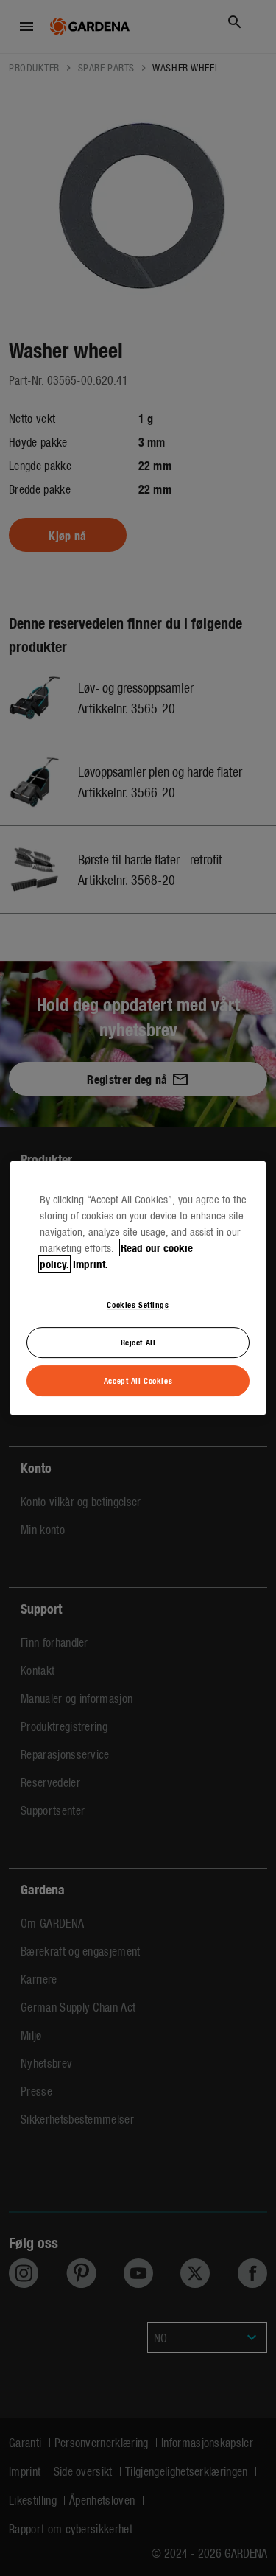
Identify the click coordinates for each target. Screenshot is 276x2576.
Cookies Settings (138, 1304)
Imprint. (91, 1264)
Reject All (138, 1342)
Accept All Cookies (138, 1380)
